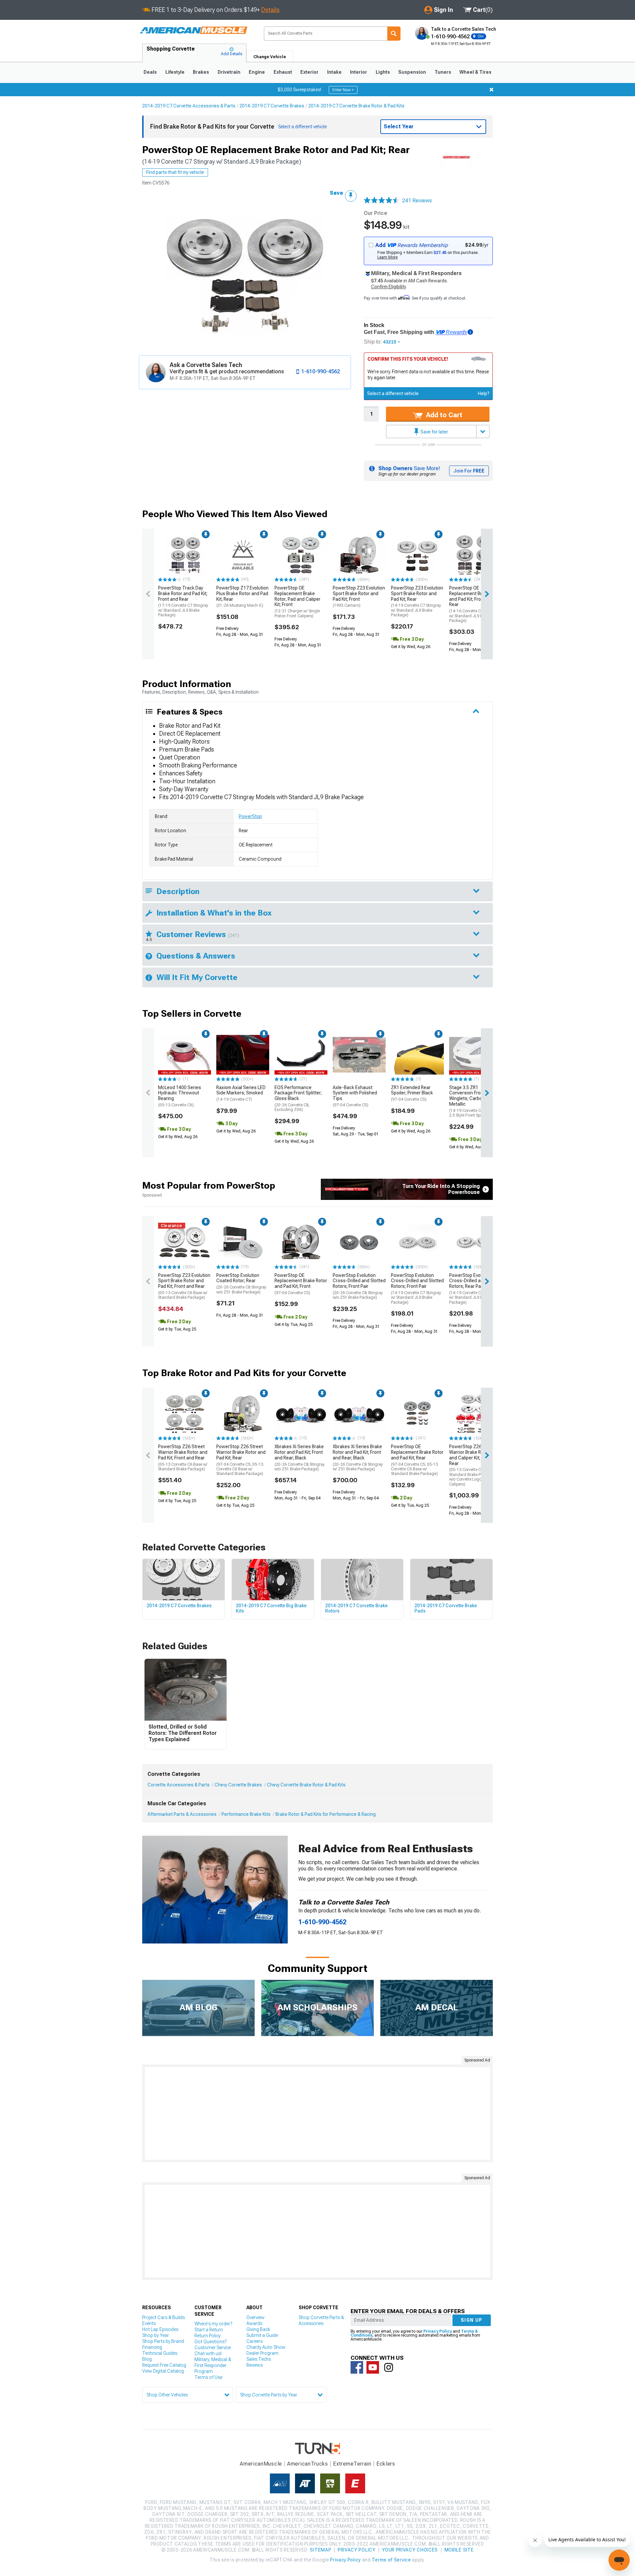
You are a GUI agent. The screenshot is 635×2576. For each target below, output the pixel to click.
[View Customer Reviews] (382, 201)
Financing (152, 2347)
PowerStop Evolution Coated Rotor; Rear (241, 1284)
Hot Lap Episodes (160, 2329)
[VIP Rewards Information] (470, 332)
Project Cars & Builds (164, 2317)
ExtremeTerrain (352, 2464)
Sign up (472, 2320)
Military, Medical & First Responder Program (213, 2365)
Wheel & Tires (475, 72)
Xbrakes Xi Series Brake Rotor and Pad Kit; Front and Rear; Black (300, 1458)
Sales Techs (259, 2359)
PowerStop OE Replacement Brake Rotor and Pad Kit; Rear (417, 1460)
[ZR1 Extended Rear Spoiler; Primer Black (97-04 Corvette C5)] (417, 1055)
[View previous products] (148, 594)
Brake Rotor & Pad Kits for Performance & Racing (326, 1814)
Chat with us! (208, 2353)
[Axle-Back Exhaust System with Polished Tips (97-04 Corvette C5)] (359, 1055)
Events (149, 2323)
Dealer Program (262, 2353)
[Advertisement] (317, 2113)
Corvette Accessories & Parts (179, 1785)
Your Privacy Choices (410, 2550)
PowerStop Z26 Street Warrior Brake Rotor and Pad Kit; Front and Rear (183, 1458)
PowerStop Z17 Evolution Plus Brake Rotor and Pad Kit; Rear (242, 596)
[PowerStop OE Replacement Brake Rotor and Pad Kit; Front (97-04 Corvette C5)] (301, 1243)
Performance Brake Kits (246, 1814)
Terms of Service (391, 2560)
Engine (257, 72)
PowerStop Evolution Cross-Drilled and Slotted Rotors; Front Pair (359, 1286)
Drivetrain (229, 72)
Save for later (434, 432)
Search (394, 34)
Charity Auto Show (266, 2347)
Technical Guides (160, 2353)
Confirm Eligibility (389, 287)
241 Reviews (417, 201)
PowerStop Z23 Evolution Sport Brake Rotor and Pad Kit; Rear (417, 601)
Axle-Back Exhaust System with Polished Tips (355, 1096)
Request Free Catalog (164, 2365)
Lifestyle (175, 72)
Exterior (309, 72)
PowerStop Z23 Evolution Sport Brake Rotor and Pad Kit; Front (359, 596)
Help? (484, 393)
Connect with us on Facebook (357, 2367)
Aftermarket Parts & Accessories (182, 1814)
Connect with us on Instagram (389, 2367)
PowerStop (250, 816)
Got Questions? (211, 2342)
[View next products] (487, 594)
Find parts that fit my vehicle (175, 172)
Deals (150, 72)
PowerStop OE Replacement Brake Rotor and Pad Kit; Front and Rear (475, 604)
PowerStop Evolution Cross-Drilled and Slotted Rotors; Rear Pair (476, 1289)
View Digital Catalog (163, 2371)
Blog (147, 2359)
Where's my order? (213, 2324)
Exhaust (283, 72)
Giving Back (258, 2329)
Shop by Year (156, 2335)
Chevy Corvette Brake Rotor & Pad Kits (306, 1785)
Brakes (201, 72)
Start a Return (209, 2330)
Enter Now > (343, 90)
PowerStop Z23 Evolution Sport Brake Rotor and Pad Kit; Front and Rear (184, 1286)
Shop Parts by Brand (163, 2341)
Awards (254, 2323)
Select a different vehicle (393, 393)
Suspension (412, 72)
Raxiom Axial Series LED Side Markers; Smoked (241, 1093)
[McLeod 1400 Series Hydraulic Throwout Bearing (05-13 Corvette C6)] (185, 1055)
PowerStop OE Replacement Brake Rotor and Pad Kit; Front (301, 1284)
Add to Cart (443, 415)
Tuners (443, 72)
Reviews (254, 2365)
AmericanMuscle (261, 2464)
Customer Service (213, 2348)
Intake (334, 72)
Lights (383, 72)
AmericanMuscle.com (193, 31)
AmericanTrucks (308, 2464)
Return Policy (208, 2336)
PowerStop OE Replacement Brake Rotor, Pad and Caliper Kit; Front (297, 602)
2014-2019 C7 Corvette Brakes (272, 106)
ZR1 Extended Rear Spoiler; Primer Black (412, 1093)
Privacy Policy (438, 2331)
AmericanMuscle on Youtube (373, 2367)
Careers (254, 2341)
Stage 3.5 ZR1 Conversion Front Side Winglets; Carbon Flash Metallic (475, 1101)
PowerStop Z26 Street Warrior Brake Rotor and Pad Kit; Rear (241, 1460)
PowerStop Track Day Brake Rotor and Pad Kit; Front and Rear (183, 601)
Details (270, 10)
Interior (359, 72)
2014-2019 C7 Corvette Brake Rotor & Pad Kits (356, 106)
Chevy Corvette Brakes (238, 1785)
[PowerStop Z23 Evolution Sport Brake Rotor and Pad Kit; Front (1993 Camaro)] (359, 555)
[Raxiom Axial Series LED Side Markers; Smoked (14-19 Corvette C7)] (243, 1055)
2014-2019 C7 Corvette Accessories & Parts (189, 106)
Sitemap (320, 2550)
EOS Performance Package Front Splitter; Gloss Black (298, 1099)
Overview (255, 2317)
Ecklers (386, 2464)
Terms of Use (208, 2377)
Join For (469, 471)
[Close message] (491, 90)
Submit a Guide (262, 2335)
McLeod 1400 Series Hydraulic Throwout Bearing (180, 1096)
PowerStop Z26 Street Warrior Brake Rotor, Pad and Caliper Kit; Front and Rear (475, 1465)
